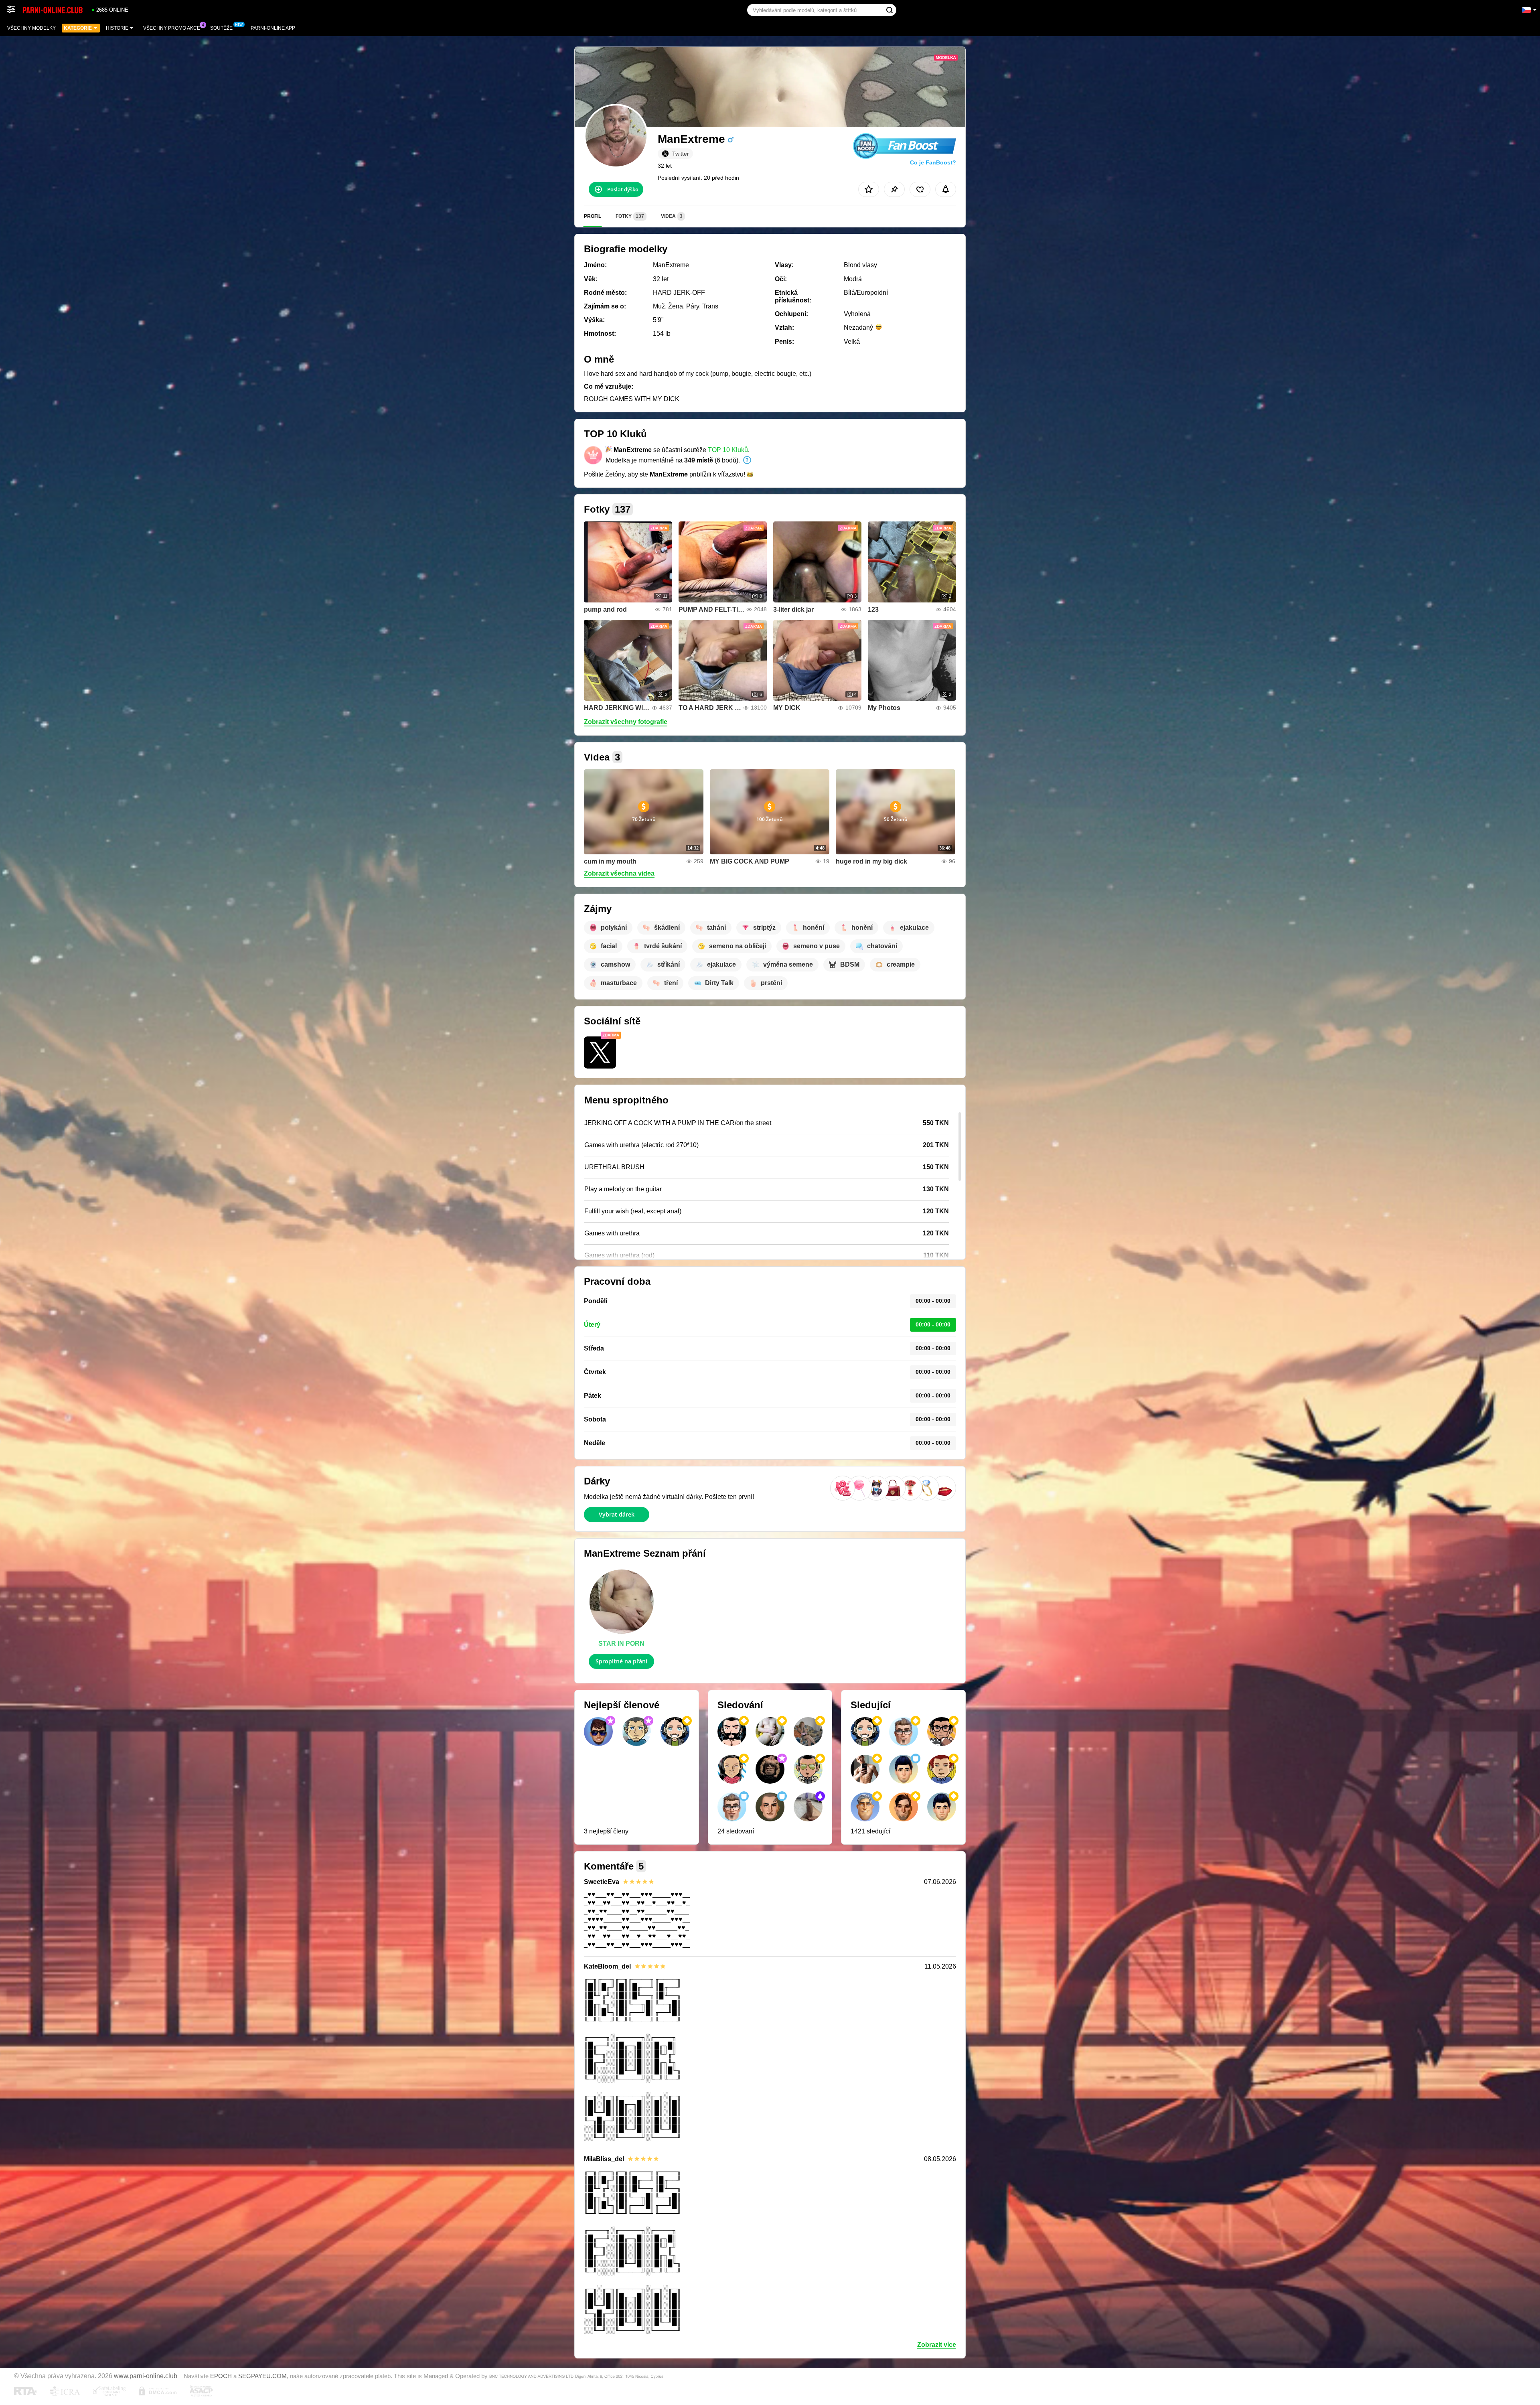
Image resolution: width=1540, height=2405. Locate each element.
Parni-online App (273, 28)
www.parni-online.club (146, 2376)
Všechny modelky (31, 28)
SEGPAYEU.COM (262, 2376)
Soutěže (221, 28)
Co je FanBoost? (933, 162)
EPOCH (221, 2376)
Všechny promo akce (172, 28)
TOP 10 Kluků (728, 450)
